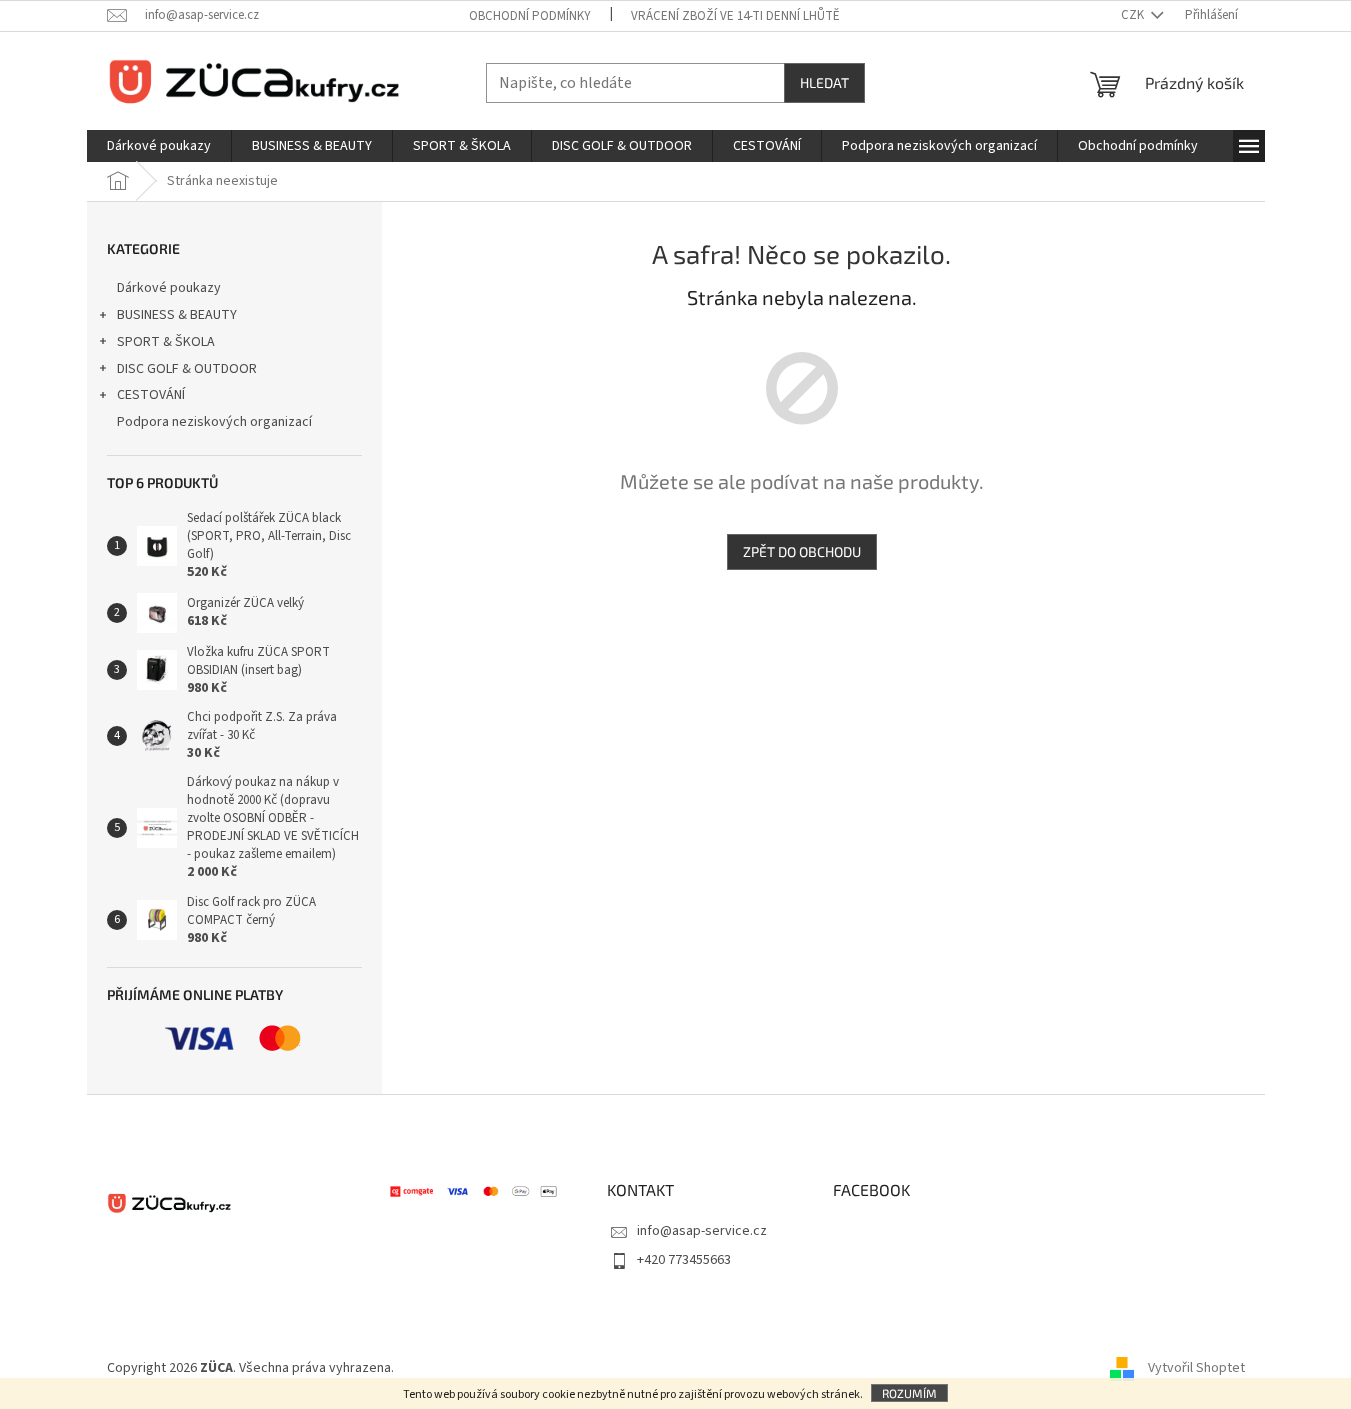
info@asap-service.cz (702, 1231)
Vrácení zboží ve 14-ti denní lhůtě (735, 16)
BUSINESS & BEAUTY (177, 315)
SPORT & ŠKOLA (166, 342)
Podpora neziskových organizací (214, 422)
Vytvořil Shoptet (1196, 1368)
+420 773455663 (684, 1260)
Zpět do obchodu (802, 551)
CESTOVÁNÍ (151, 395)
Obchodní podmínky (530, 16)
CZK (1134, 15)
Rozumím (909, 1393)
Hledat (824, 82)
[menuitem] (159, 146)
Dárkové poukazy (169, 288)
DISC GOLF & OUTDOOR (187, 369)
